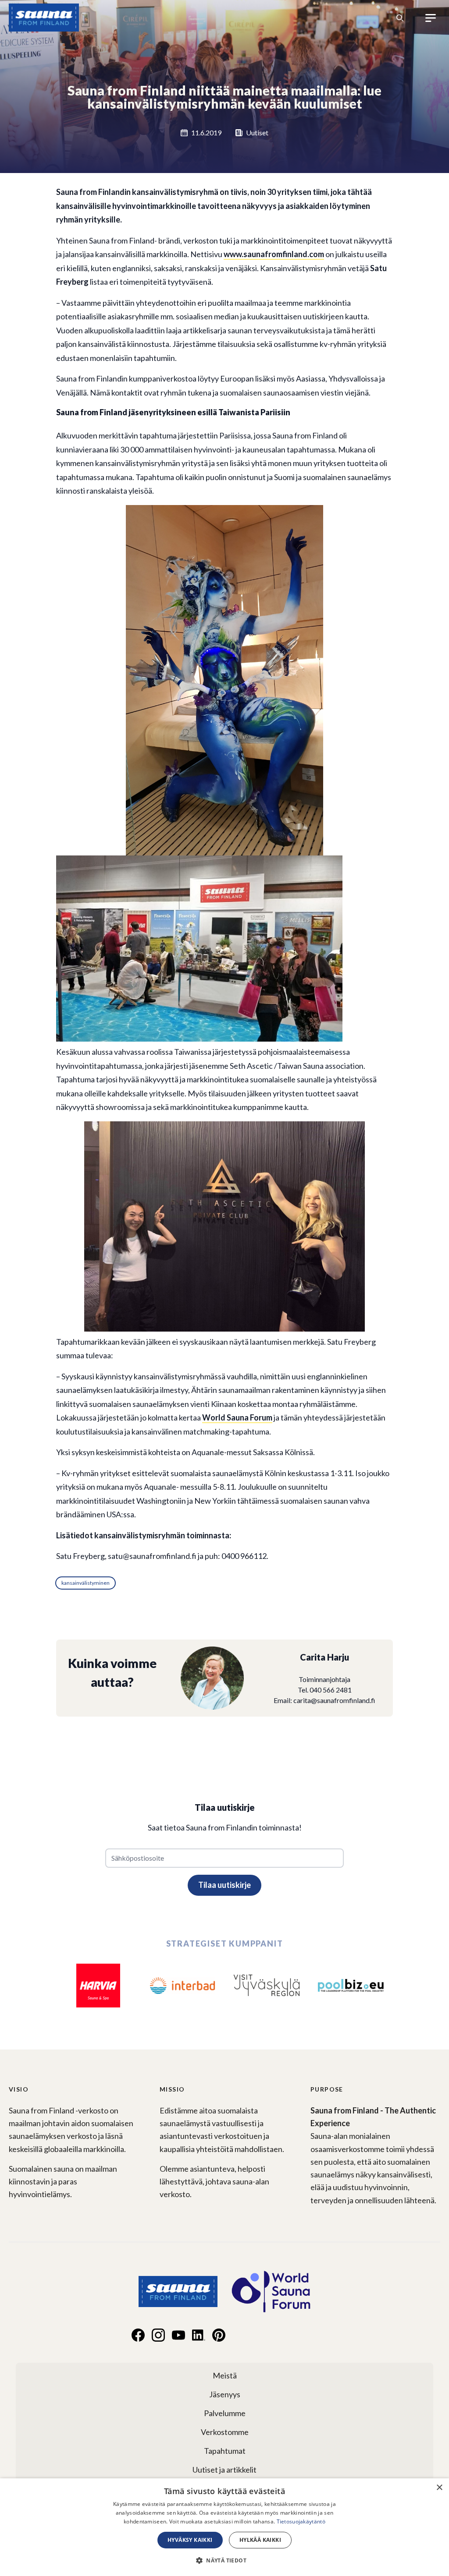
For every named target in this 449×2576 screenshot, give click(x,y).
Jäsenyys (225, 2394)
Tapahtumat (225, 2451)
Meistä (225, 2375)
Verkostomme (225, 2432)
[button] (224, 2560)
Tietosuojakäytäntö (301, 2521)
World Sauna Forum (237, 1417)
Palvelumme (225, 2413)
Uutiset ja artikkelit (224, 2470)
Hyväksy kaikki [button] (190, 2540)
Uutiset (257, 133)
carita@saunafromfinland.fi (334, 1700)
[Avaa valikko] (431, 18)
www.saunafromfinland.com (274, 254)
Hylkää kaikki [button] (260, 2540)
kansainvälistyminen (86, 1583)
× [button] (439, 2488)
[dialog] (224, 2527)
